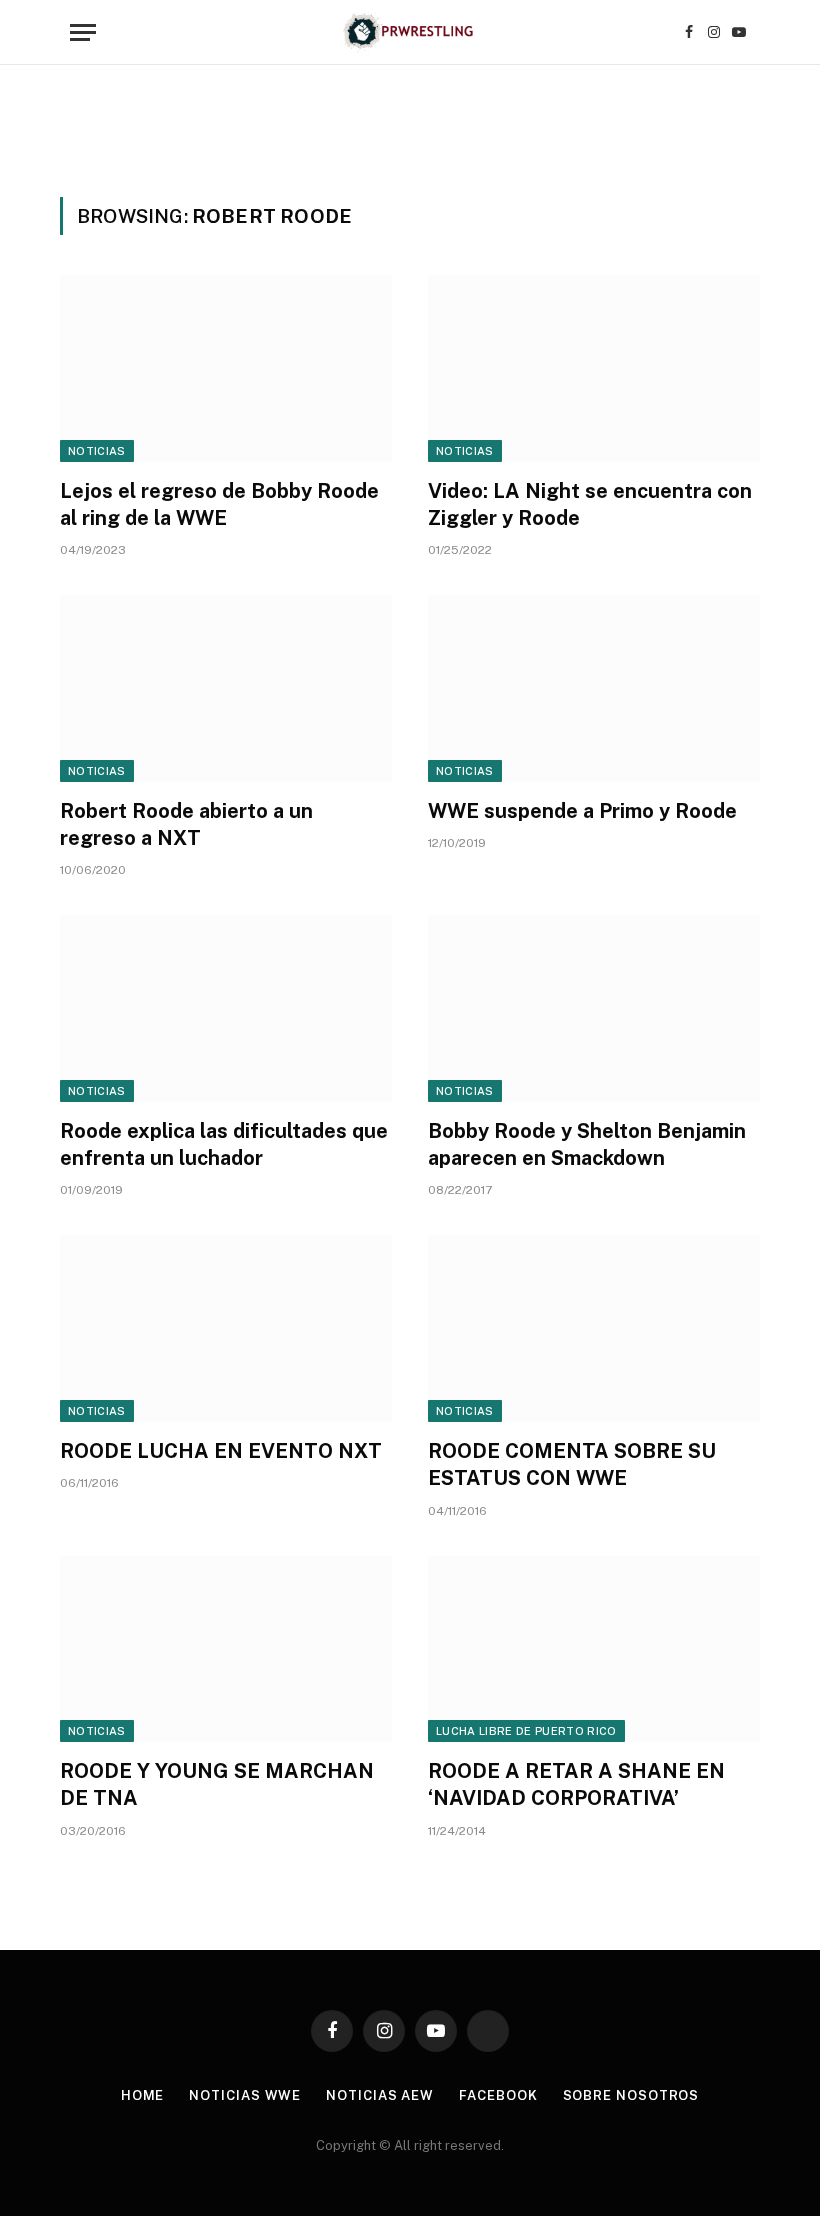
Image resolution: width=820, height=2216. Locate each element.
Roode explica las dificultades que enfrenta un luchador (224, 1144)
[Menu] (83, 32)
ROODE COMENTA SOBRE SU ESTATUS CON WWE (572, 1464)
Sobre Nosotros (631, 2095)
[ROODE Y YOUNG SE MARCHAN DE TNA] (226, 1649)
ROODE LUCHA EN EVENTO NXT (221, 1451)
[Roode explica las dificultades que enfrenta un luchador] (226, 1008)
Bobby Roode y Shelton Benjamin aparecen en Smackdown (587, 1144)
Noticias (97, 451)
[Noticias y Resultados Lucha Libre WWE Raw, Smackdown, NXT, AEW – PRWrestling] (409, 32)
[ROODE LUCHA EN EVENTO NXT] (226, 1328)
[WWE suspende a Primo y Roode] (594, 688)
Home (143, 2095)
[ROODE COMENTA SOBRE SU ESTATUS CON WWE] (594, 1328)
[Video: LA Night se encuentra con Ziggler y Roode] (594, 368)
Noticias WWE (245, 2095)
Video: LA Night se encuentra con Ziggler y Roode (590, 504)
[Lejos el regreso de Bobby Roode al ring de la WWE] (226, 368)
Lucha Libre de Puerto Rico (526, 1731)
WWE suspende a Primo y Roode (582, 811)
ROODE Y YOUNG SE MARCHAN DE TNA (217, 1784)
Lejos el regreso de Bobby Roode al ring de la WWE (219, 504)
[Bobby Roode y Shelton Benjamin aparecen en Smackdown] (594, 1008)
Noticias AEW (380, 2095)
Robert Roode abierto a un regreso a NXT (186, 824)
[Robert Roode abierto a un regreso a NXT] (226, 688)
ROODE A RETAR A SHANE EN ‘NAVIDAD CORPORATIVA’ (576, 1784)
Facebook (498, 2095)
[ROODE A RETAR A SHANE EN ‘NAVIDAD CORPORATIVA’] (594, 1649)
